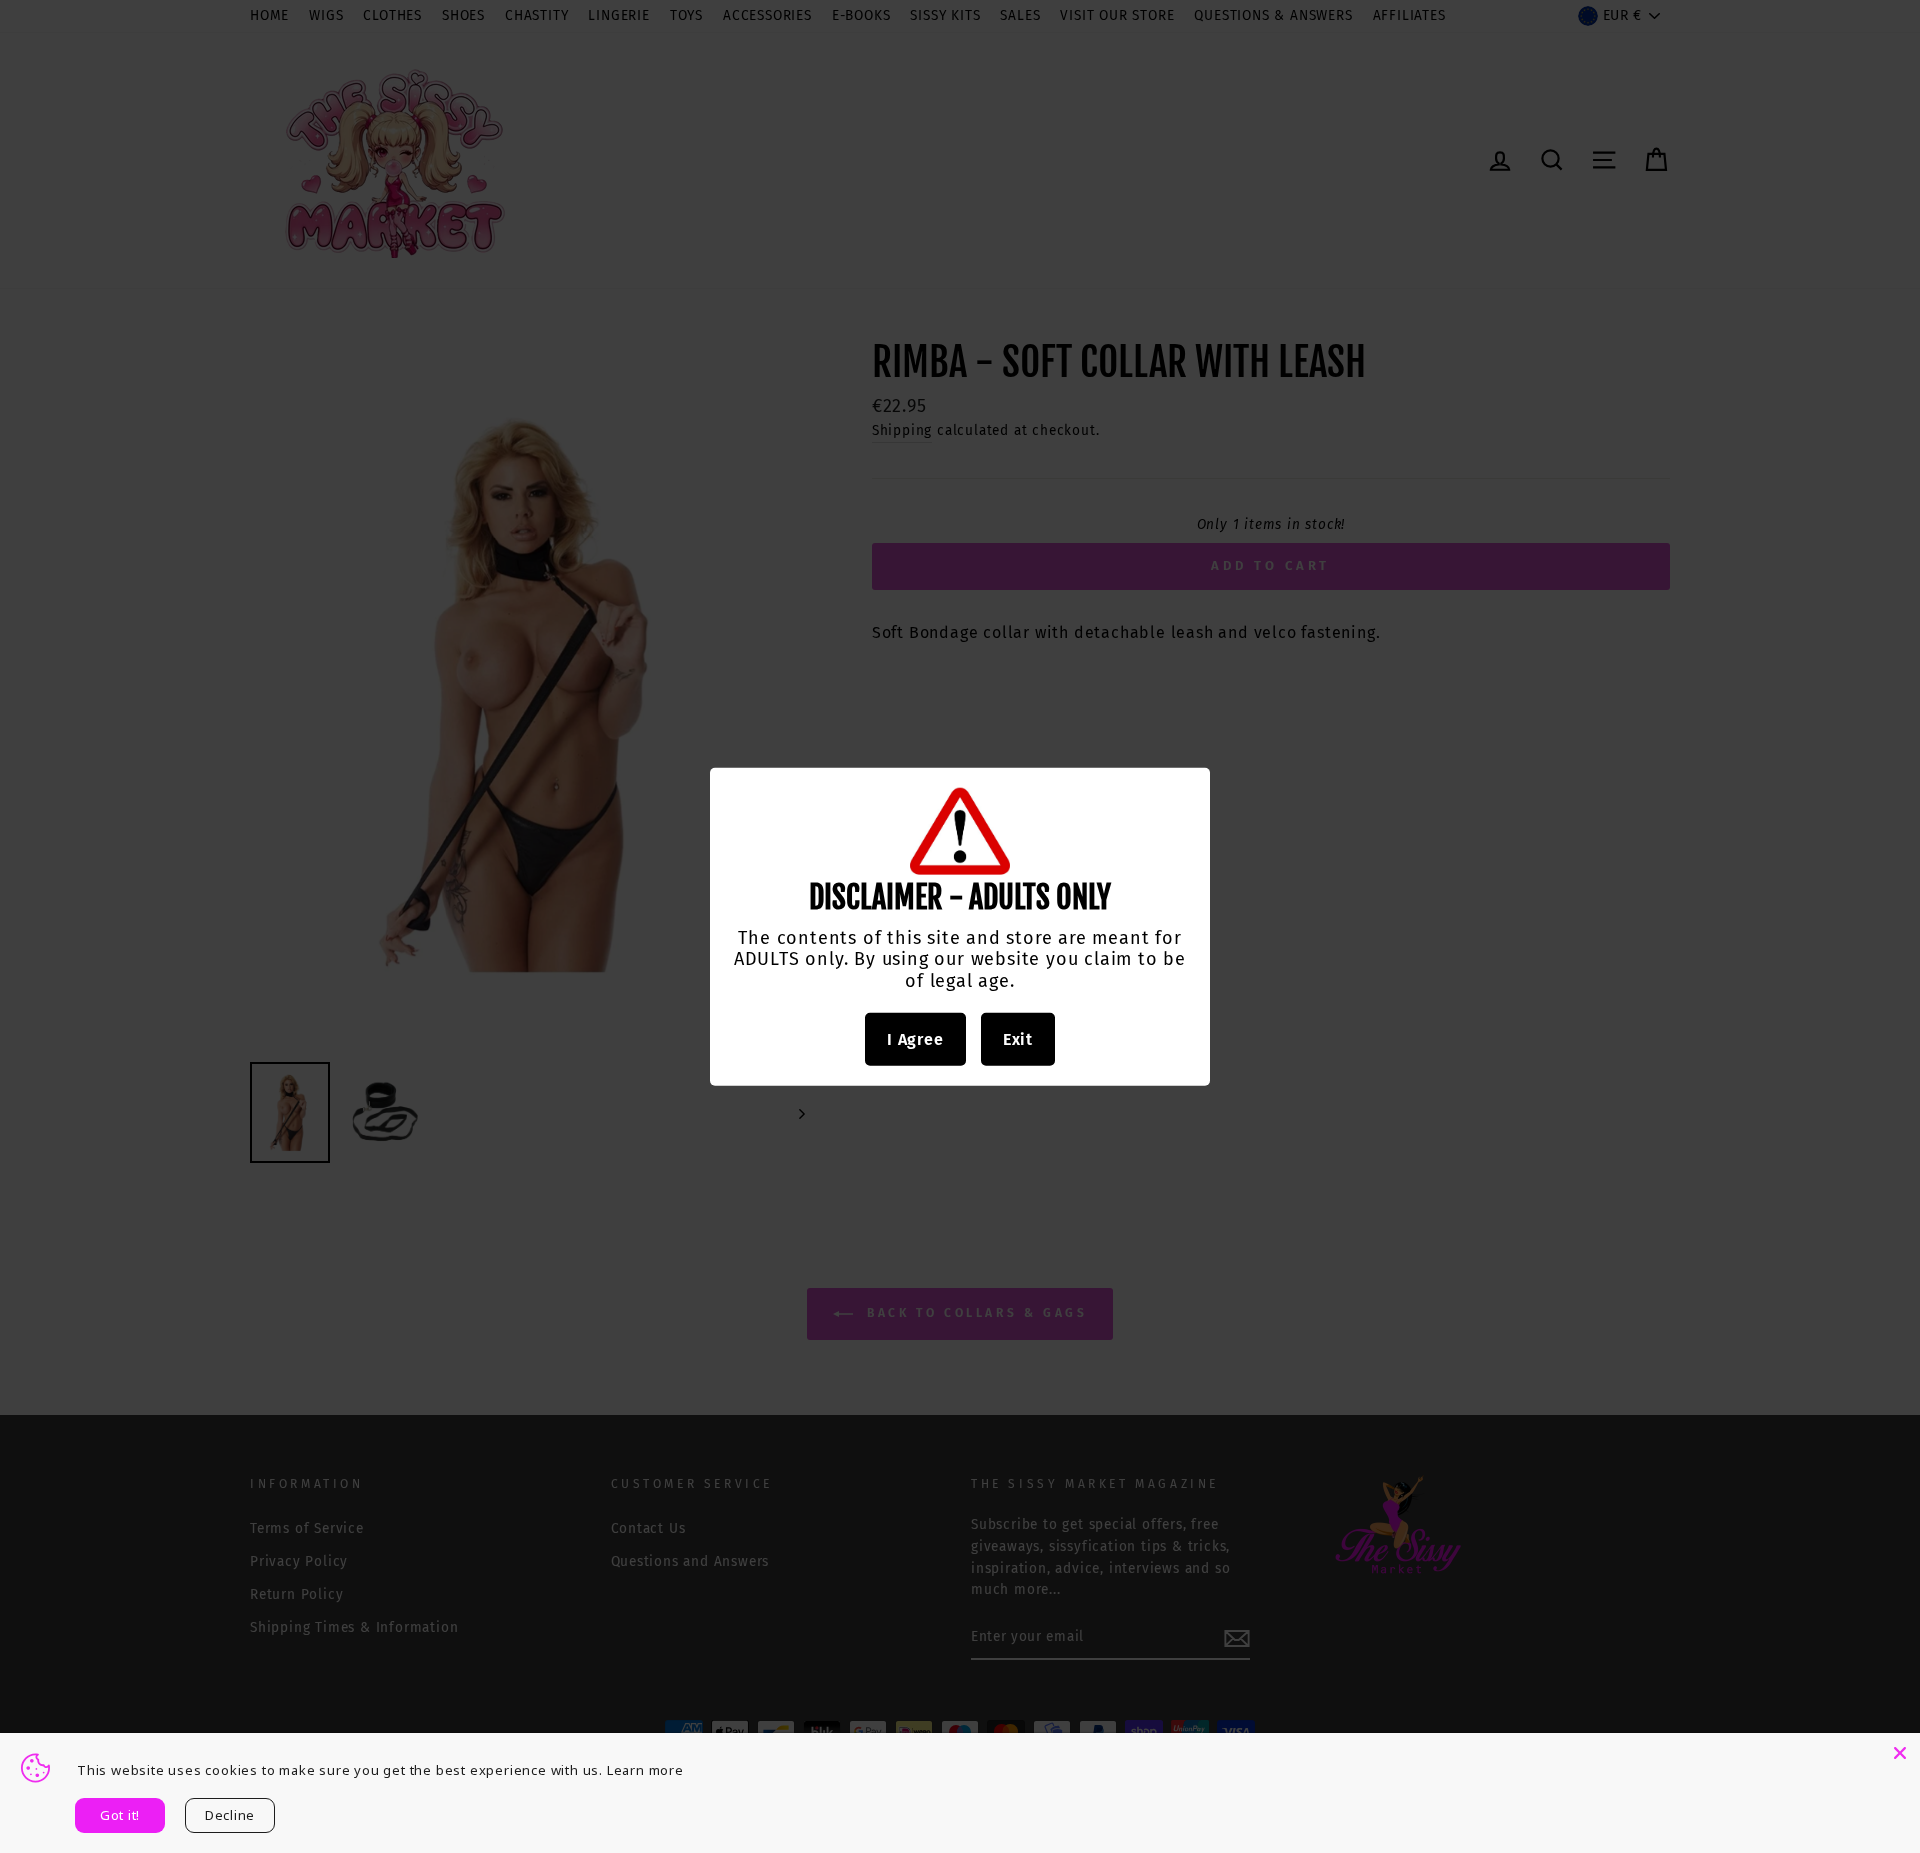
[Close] (1900, 1753)
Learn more (645, 1770)
